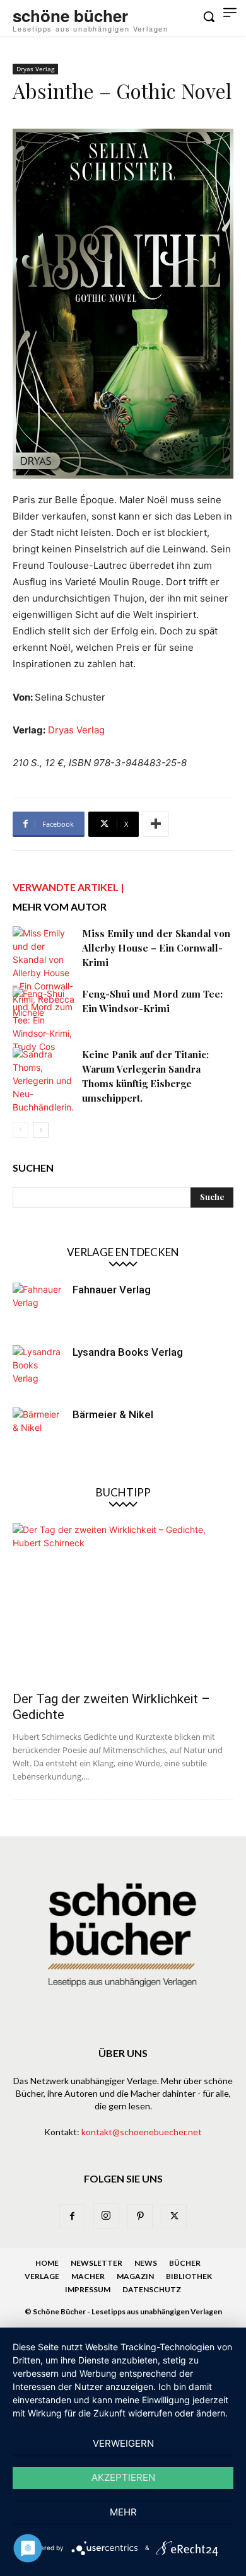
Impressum (88, 2289)
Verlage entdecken (123, 1252)
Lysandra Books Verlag (128, 1352)
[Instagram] (106, 2216)
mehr (123, 2512)
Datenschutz (152, 2289)
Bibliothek (189, 2276)
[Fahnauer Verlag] (38, 1308)
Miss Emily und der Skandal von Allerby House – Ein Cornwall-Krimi (156, 948)
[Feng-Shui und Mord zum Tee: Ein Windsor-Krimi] (44, 1020)
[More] (156, 824)
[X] (174, 2217)
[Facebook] (72, 2217)
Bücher (185, 2263)
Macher (88, 2276)
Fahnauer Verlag (112, 1290)
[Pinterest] (140, 2217)
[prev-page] (20, 1130)
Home (47, 2263)
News (146, 2263)
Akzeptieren (123, 2477)
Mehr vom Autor (60, 906)
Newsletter (97, 2263)
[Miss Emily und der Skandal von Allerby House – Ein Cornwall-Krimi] (44, 973)
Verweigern (123, 2443)
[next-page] (41, 1130)
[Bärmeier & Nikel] (38, 1433)
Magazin (135, 2276)
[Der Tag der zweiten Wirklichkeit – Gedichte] (123, 1603)
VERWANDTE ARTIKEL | (68, 887)
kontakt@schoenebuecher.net (142, 2132)
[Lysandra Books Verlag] (38, 1370)
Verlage (42, 2276)
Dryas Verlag (35, 69)
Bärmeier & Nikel (113, 1414)
